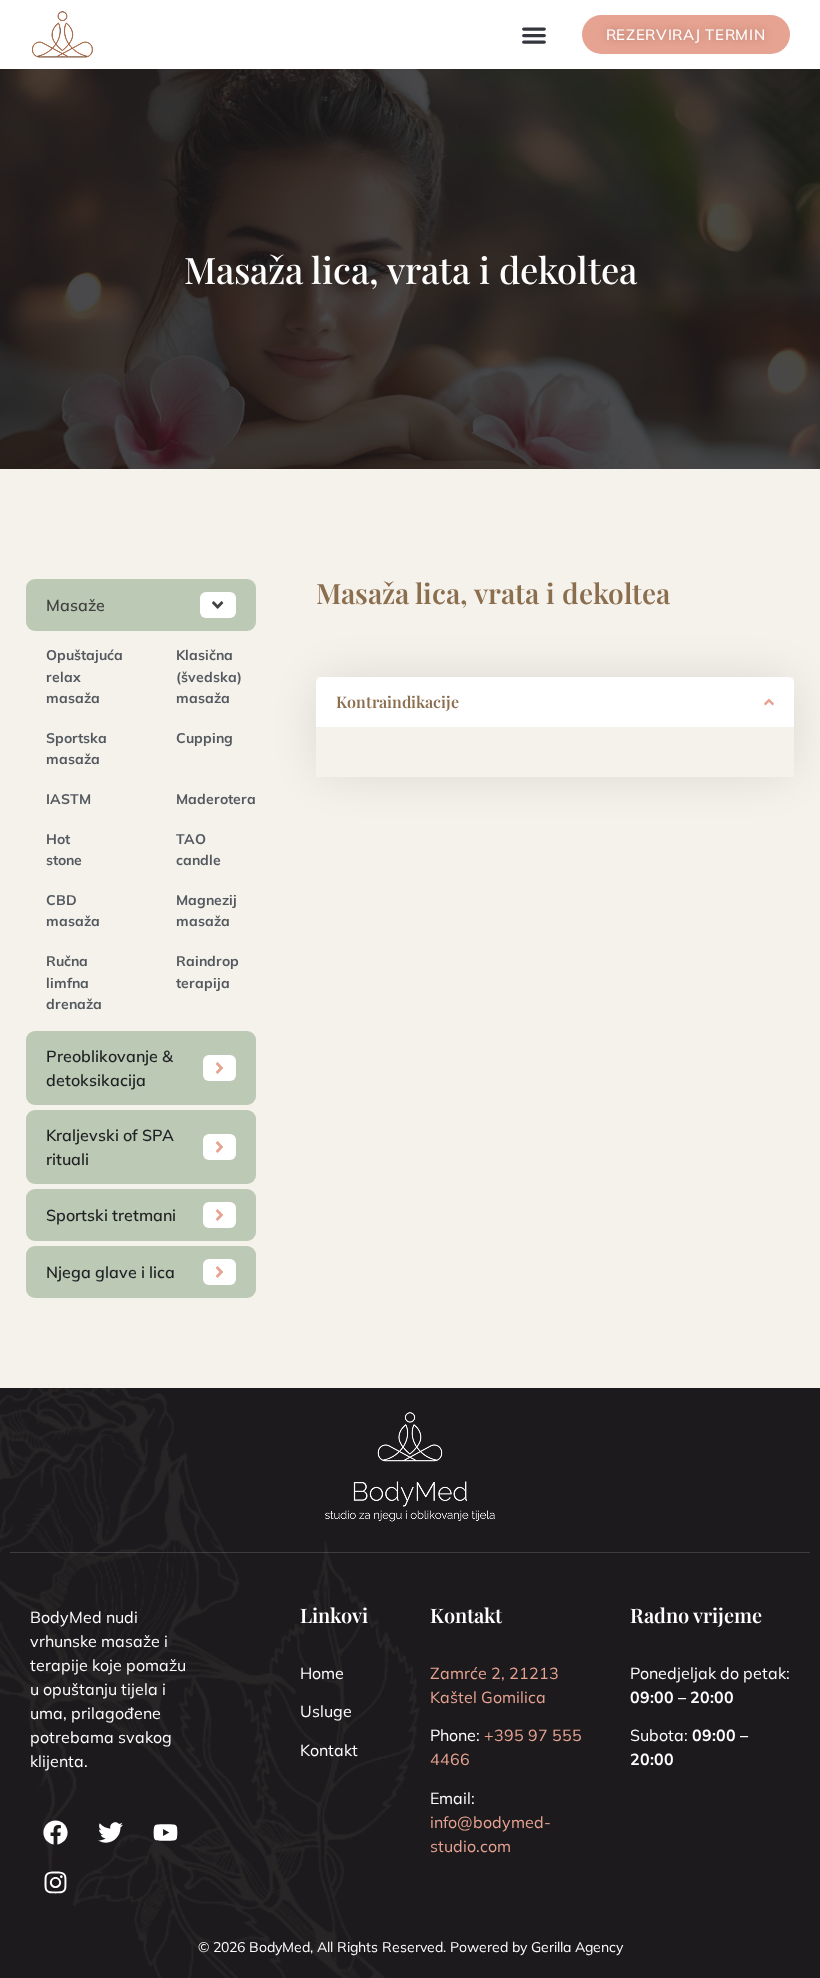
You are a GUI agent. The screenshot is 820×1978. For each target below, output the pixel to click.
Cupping (204, 738)
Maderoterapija (229, 799)
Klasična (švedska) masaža (209, 676)
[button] (534, 34)
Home (322, 1673)
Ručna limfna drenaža (74, 982)
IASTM (68, 799)
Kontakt (329, 1750)
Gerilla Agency (577, 1947)
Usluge (326, 1711)
